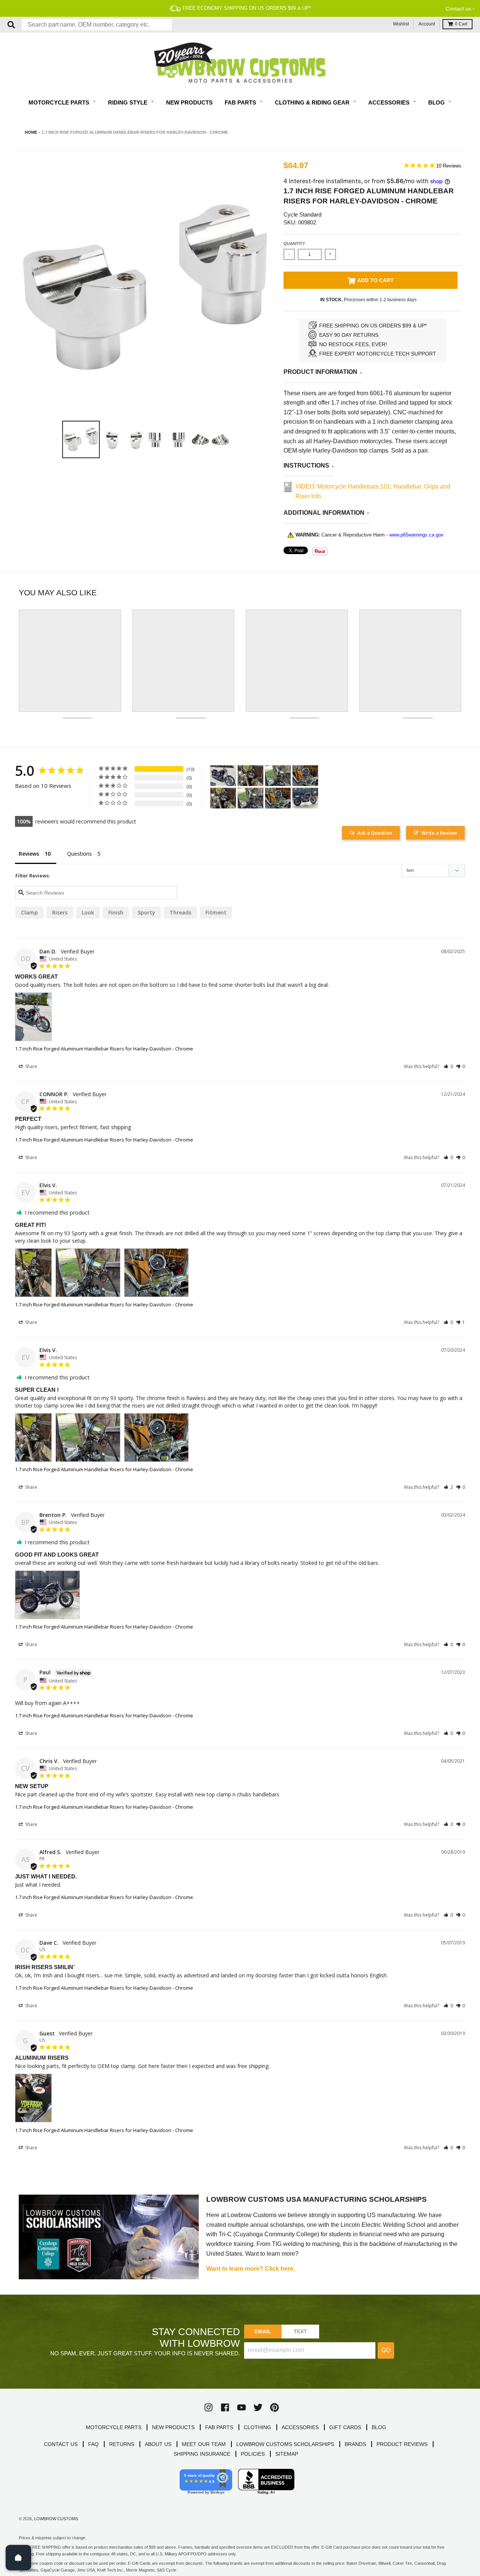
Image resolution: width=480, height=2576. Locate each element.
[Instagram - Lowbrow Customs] (208, 2407)
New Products (189, 102)
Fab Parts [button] (241, 102)
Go (386, 2350)
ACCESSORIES (300, 2427)
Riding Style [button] (128, 102)
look (88, 912)
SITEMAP (287, 2454)
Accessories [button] (390, 102)
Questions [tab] (79, 854)
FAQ (93, 2444)
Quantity (294, 244)
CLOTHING (257, 2427)
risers (60, 912)
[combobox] (97, 25)
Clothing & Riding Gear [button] (313, 102)
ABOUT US (158, 2444)
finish (116, 912)
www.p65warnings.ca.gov (416, 535)
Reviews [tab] (29, 854)
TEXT (301, 2331)
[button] (448, 1066)
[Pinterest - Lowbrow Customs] (274, 2407)
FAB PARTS (219, 2427)
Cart (461, 24)
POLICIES (253, 2454)
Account (427, 24)
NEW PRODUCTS (173, 2427)
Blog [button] (437, 102)
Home (31, 132)
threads (180, 912)
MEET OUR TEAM (204, 2444)
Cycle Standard (302, 214)
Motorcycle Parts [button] (60, 102)
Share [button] (31, 1066)
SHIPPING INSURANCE (202, 2454)
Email (263, 2331)
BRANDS (355, 2444)
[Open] (18, 2558)
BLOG (379, 2427)
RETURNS (122, 2444)
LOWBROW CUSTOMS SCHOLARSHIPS (285, 2444)
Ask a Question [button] (375, 833)
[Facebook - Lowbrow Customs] (225, 2407)
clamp (29, 912)
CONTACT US (61, 2444)
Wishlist (401, 24)
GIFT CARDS (345, 2427)
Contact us (458, 9)
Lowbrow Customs (56, 2519)
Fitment (216, 912)
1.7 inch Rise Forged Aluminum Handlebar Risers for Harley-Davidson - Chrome (104, 1049)
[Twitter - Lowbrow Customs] (258, 2407)
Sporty (146, 912)
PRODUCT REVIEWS (402, 2444)
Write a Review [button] (439, 833)
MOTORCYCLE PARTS (114, 2427)
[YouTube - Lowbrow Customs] (241, 2407)
